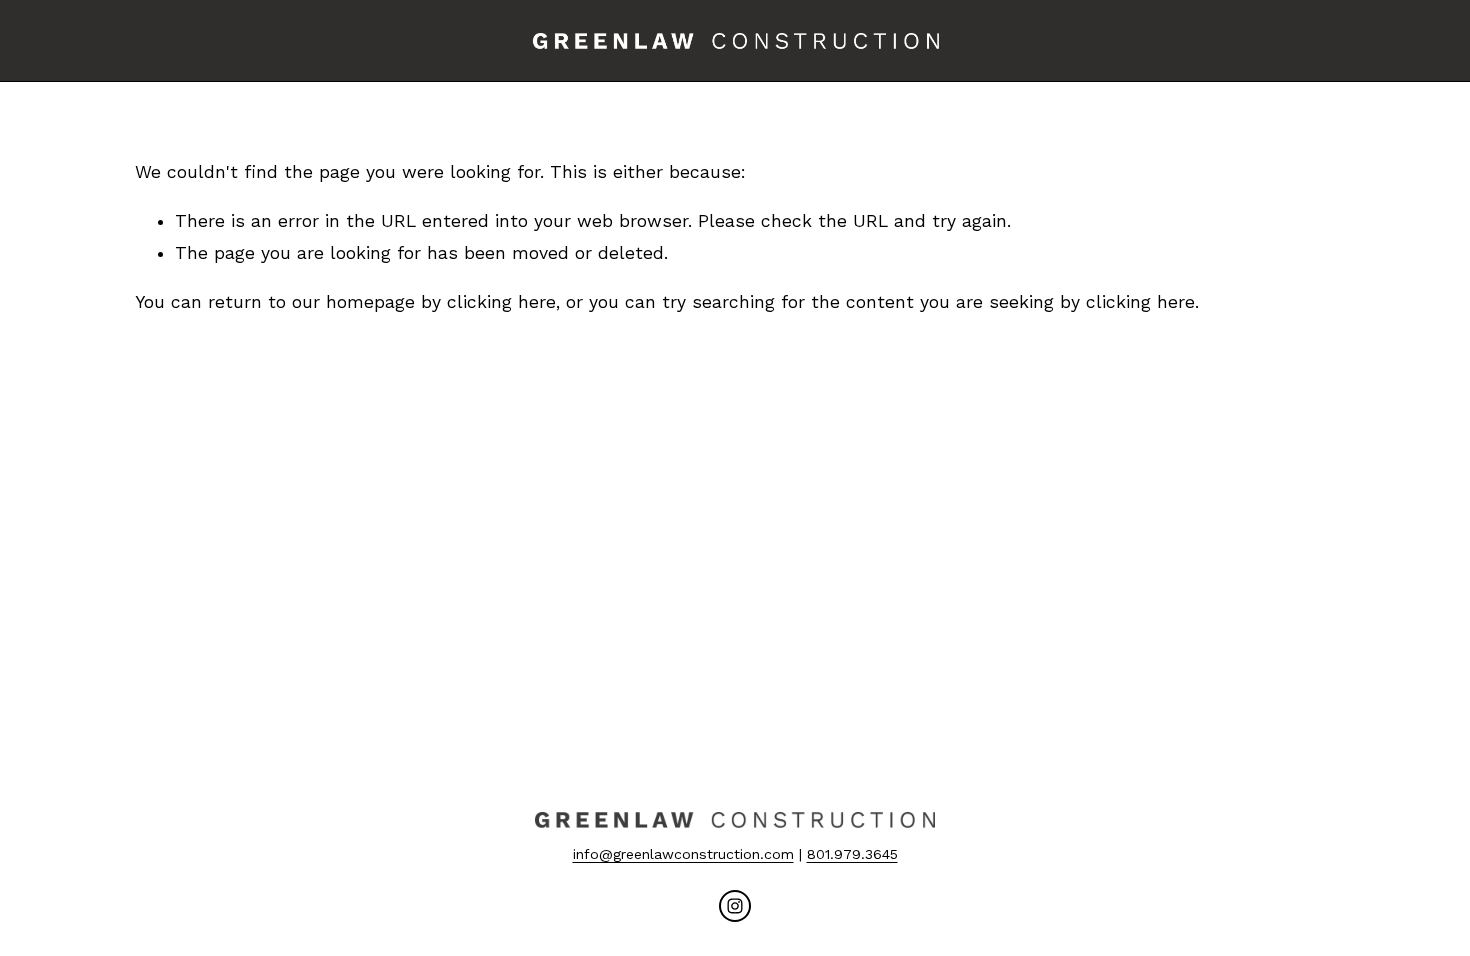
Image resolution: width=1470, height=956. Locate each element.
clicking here (501, 302)
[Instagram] (735, 906)
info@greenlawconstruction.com (683, 854)
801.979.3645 (852, 854)
